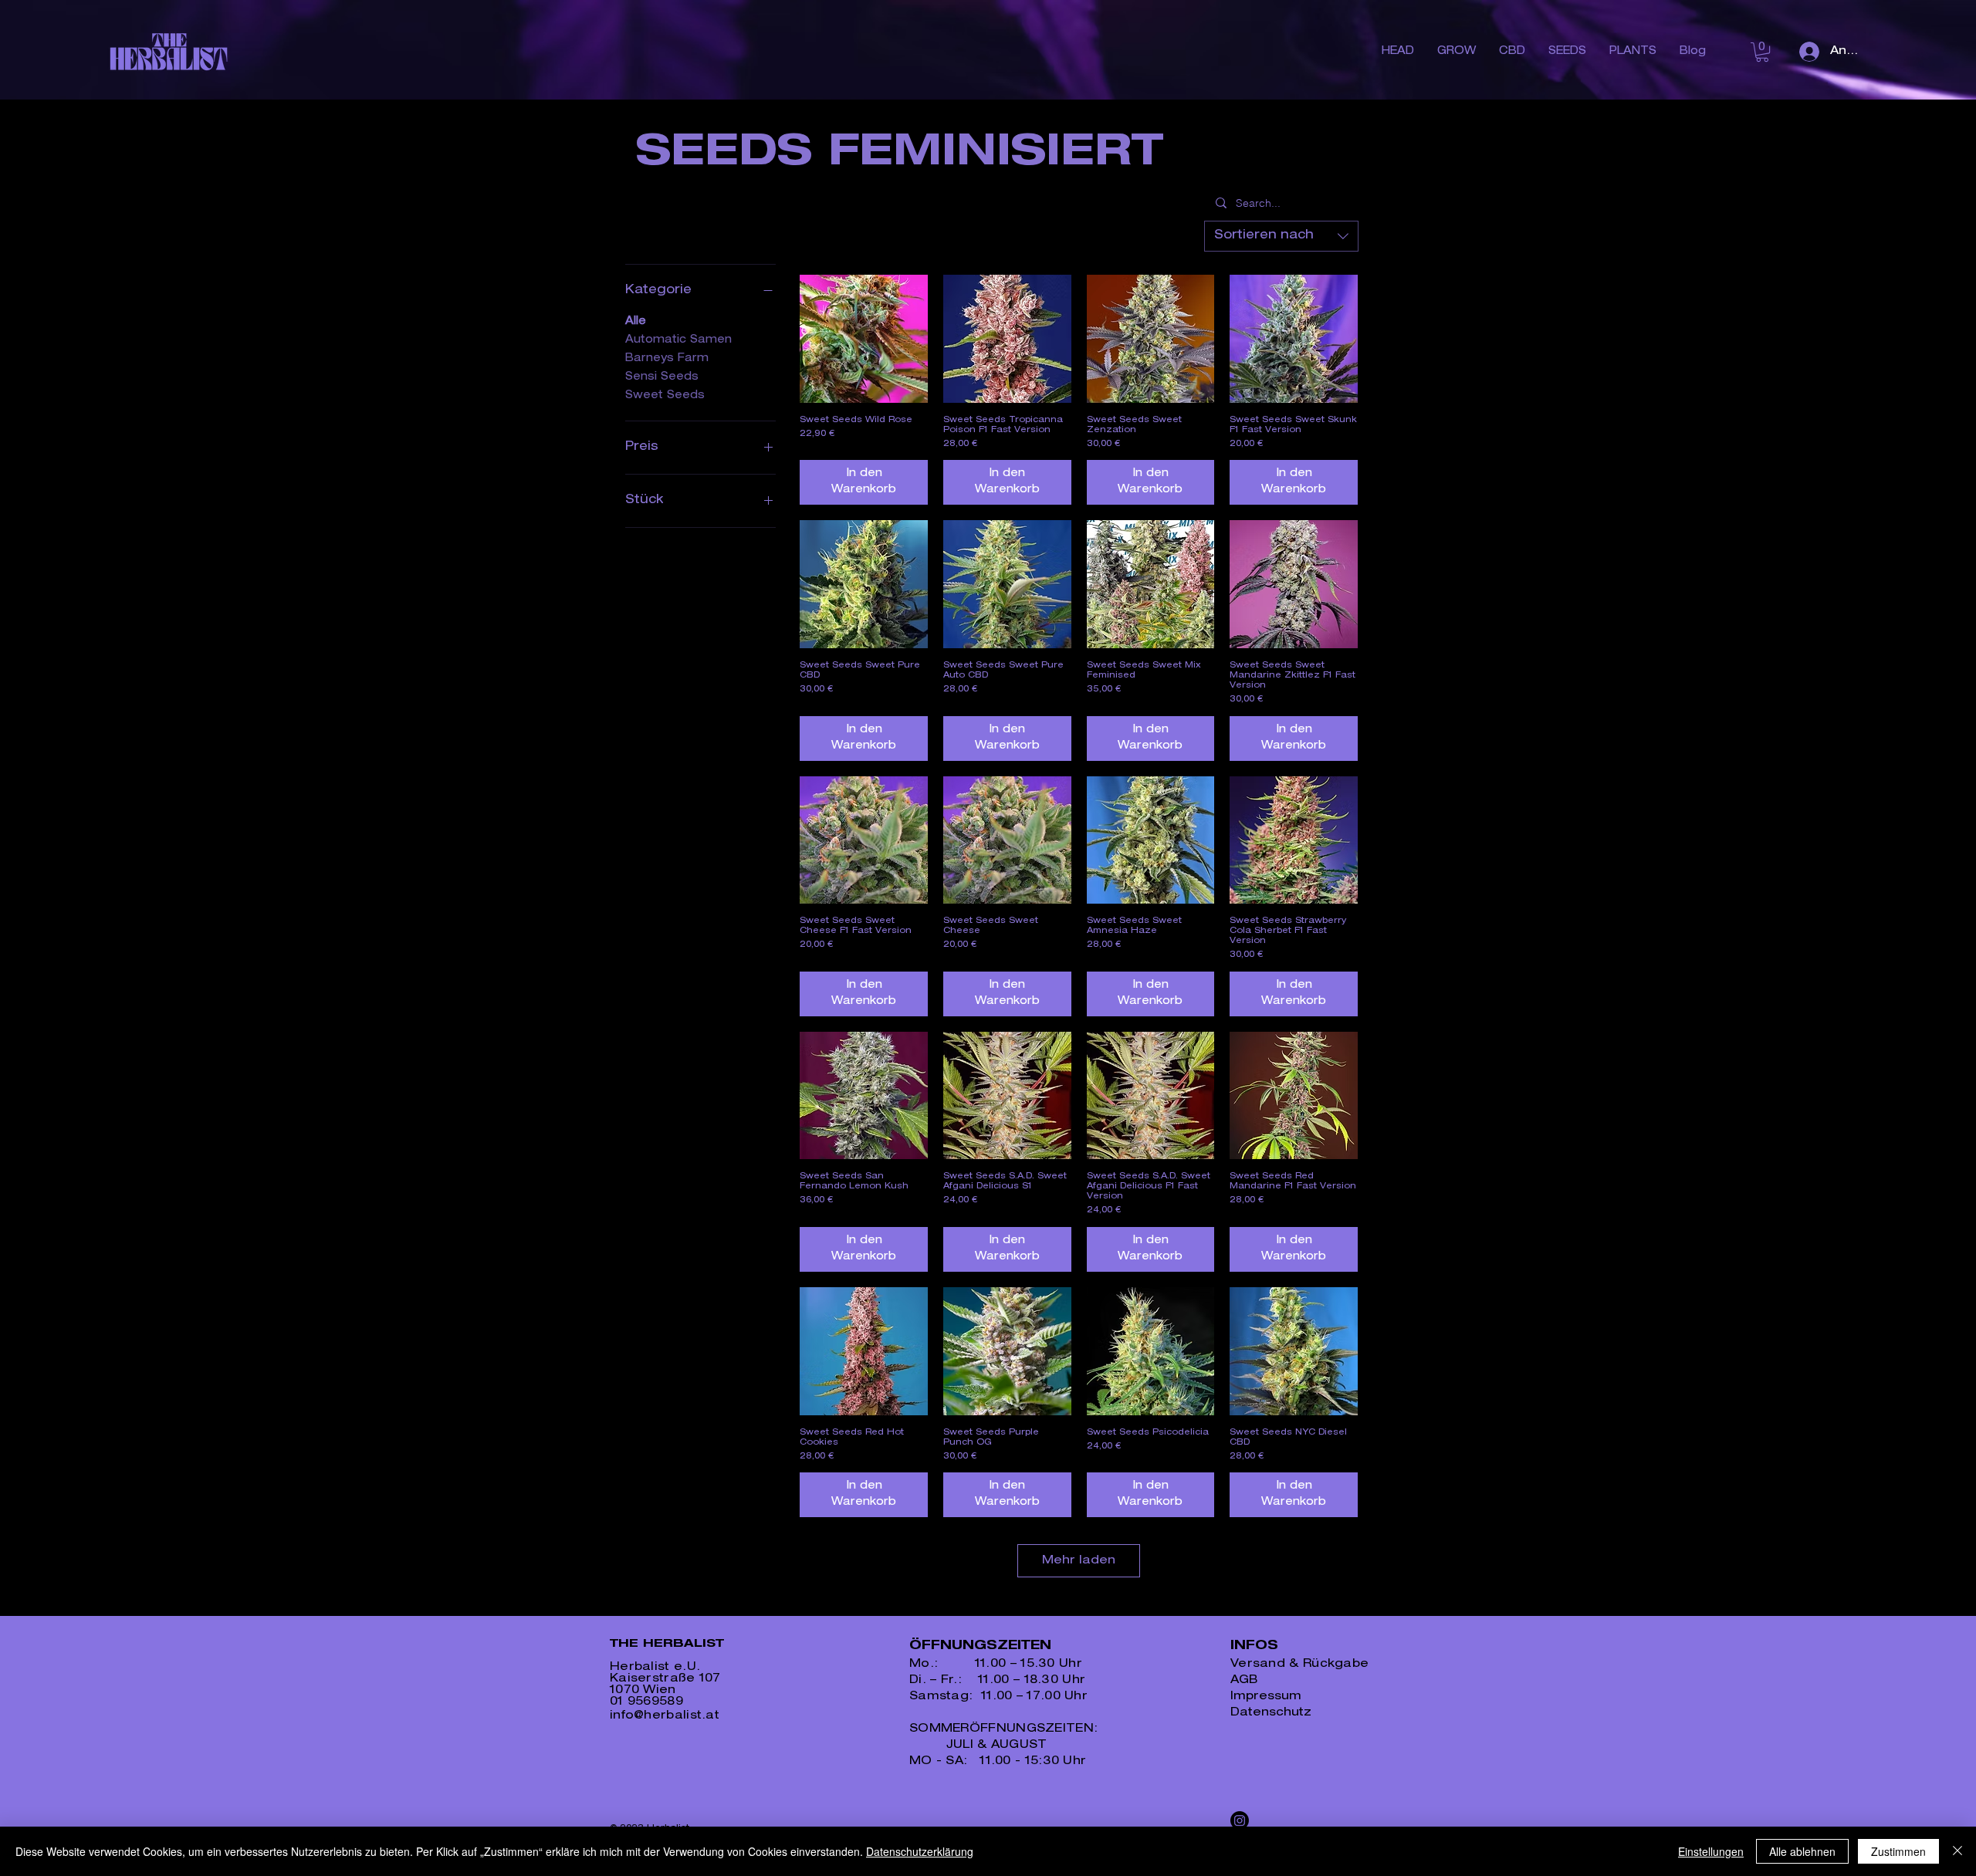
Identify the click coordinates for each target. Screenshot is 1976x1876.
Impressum (1266, 1697)
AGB (1244, 1680)
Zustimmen (1898, 1851)
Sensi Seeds (662, 377)
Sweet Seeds (665, 396)
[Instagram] (1240, 1820)
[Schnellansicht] (864, 339)
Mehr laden (1079, 1561)
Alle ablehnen (1802, 1851)
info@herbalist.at (665, 1716)
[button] (1762, 52)
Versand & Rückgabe (1299, 1664)
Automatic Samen (678, 340)
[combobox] (1281, 236)
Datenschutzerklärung (920, 1851)
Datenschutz (1271, 1713)
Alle (636, 322)
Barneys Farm (667, 359)
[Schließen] (1957, 1851)
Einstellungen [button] (1711, 1851)
